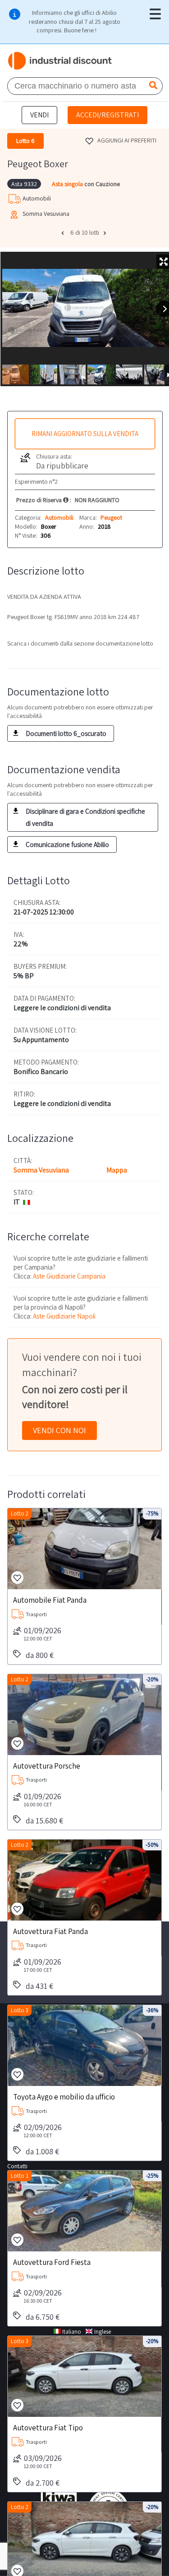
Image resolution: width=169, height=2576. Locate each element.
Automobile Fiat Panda (50, 1600)
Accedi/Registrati (107, 115)
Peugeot (111, 517)
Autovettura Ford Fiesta (52, 2262)
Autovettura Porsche (47, 1765)
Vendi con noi (59, 1430)
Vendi (39, 115)
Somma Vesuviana (41, 1170)
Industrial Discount (60, 61)
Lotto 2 (20, 1513)
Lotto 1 (20, 2176)
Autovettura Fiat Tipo (48, 2427)
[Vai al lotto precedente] (64, 233)
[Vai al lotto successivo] (106, 233)
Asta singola (68, 184)
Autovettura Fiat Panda (50, 1931)
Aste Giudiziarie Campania (69, 1276)
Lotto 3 (20, 2010)
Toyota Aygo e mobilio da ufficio (64, 2096)
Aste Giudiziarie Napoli (64, 1316)
